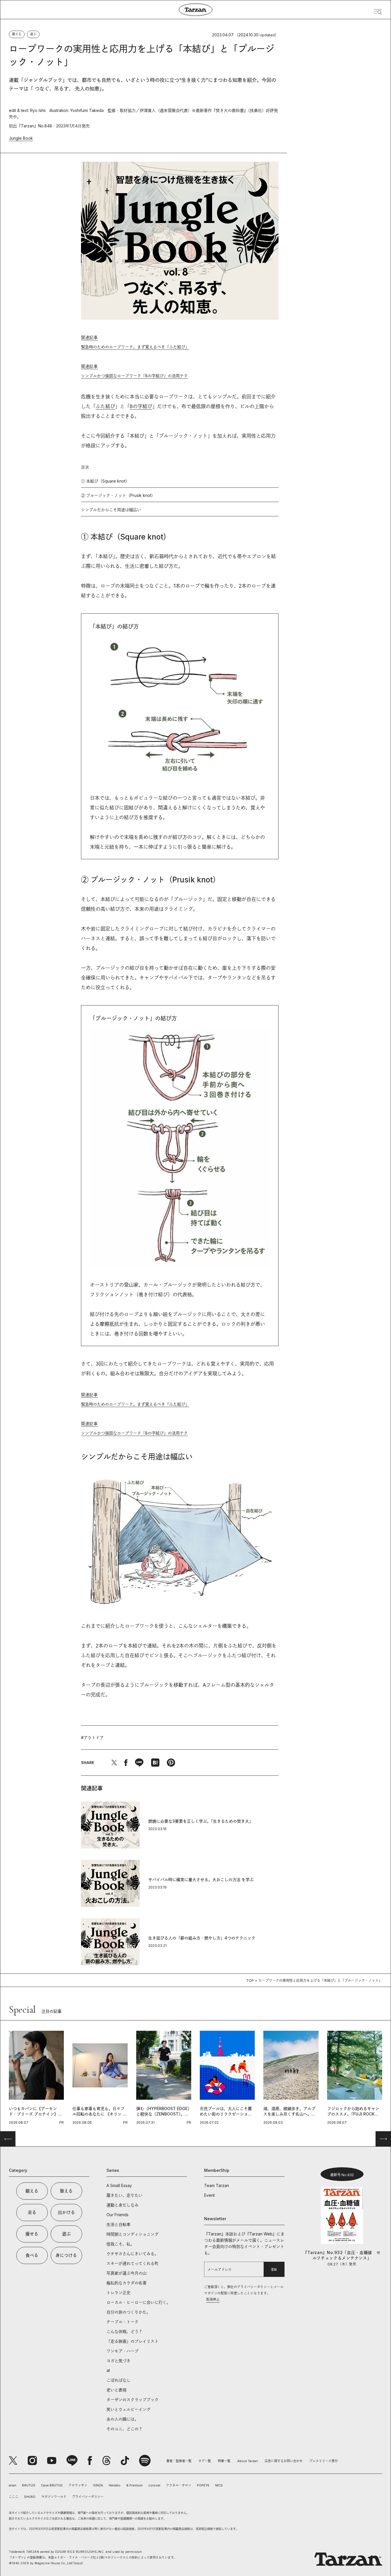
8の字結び (141, 406)
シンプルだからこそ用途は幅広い (111, 510)
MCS (219, 2485)
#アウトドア (92, 1738)
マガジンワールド (54, 2497)
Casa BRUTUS (52, 2485)
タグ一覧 (205, 2461)
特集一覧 (224, 2461)
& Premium (134, 2485)
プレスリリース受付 (324, 2461)
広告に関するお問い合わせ (284, 2461)
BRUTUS (29, 2485)
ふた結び (105, 406)
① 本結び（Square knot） (105, 481)
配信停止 (213, 2300)
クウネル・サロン (179, 2485)
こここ (14, 2497)
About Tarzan (248, 2461)
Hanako (115, 2485)
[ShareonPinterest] (171, 1763)
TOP (250, 1981)
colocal (154, 2485)
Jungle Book (21, 138)
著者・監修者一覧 (179, 2461)
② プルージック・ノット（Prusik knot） (118, 495)
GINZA (98, 2485)
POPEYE (203, 2485)
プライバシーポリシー (88, 2497)
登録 (274, 2269)
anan (13, 2485)
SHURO (30, 2497)
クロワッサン (78, 2485)
